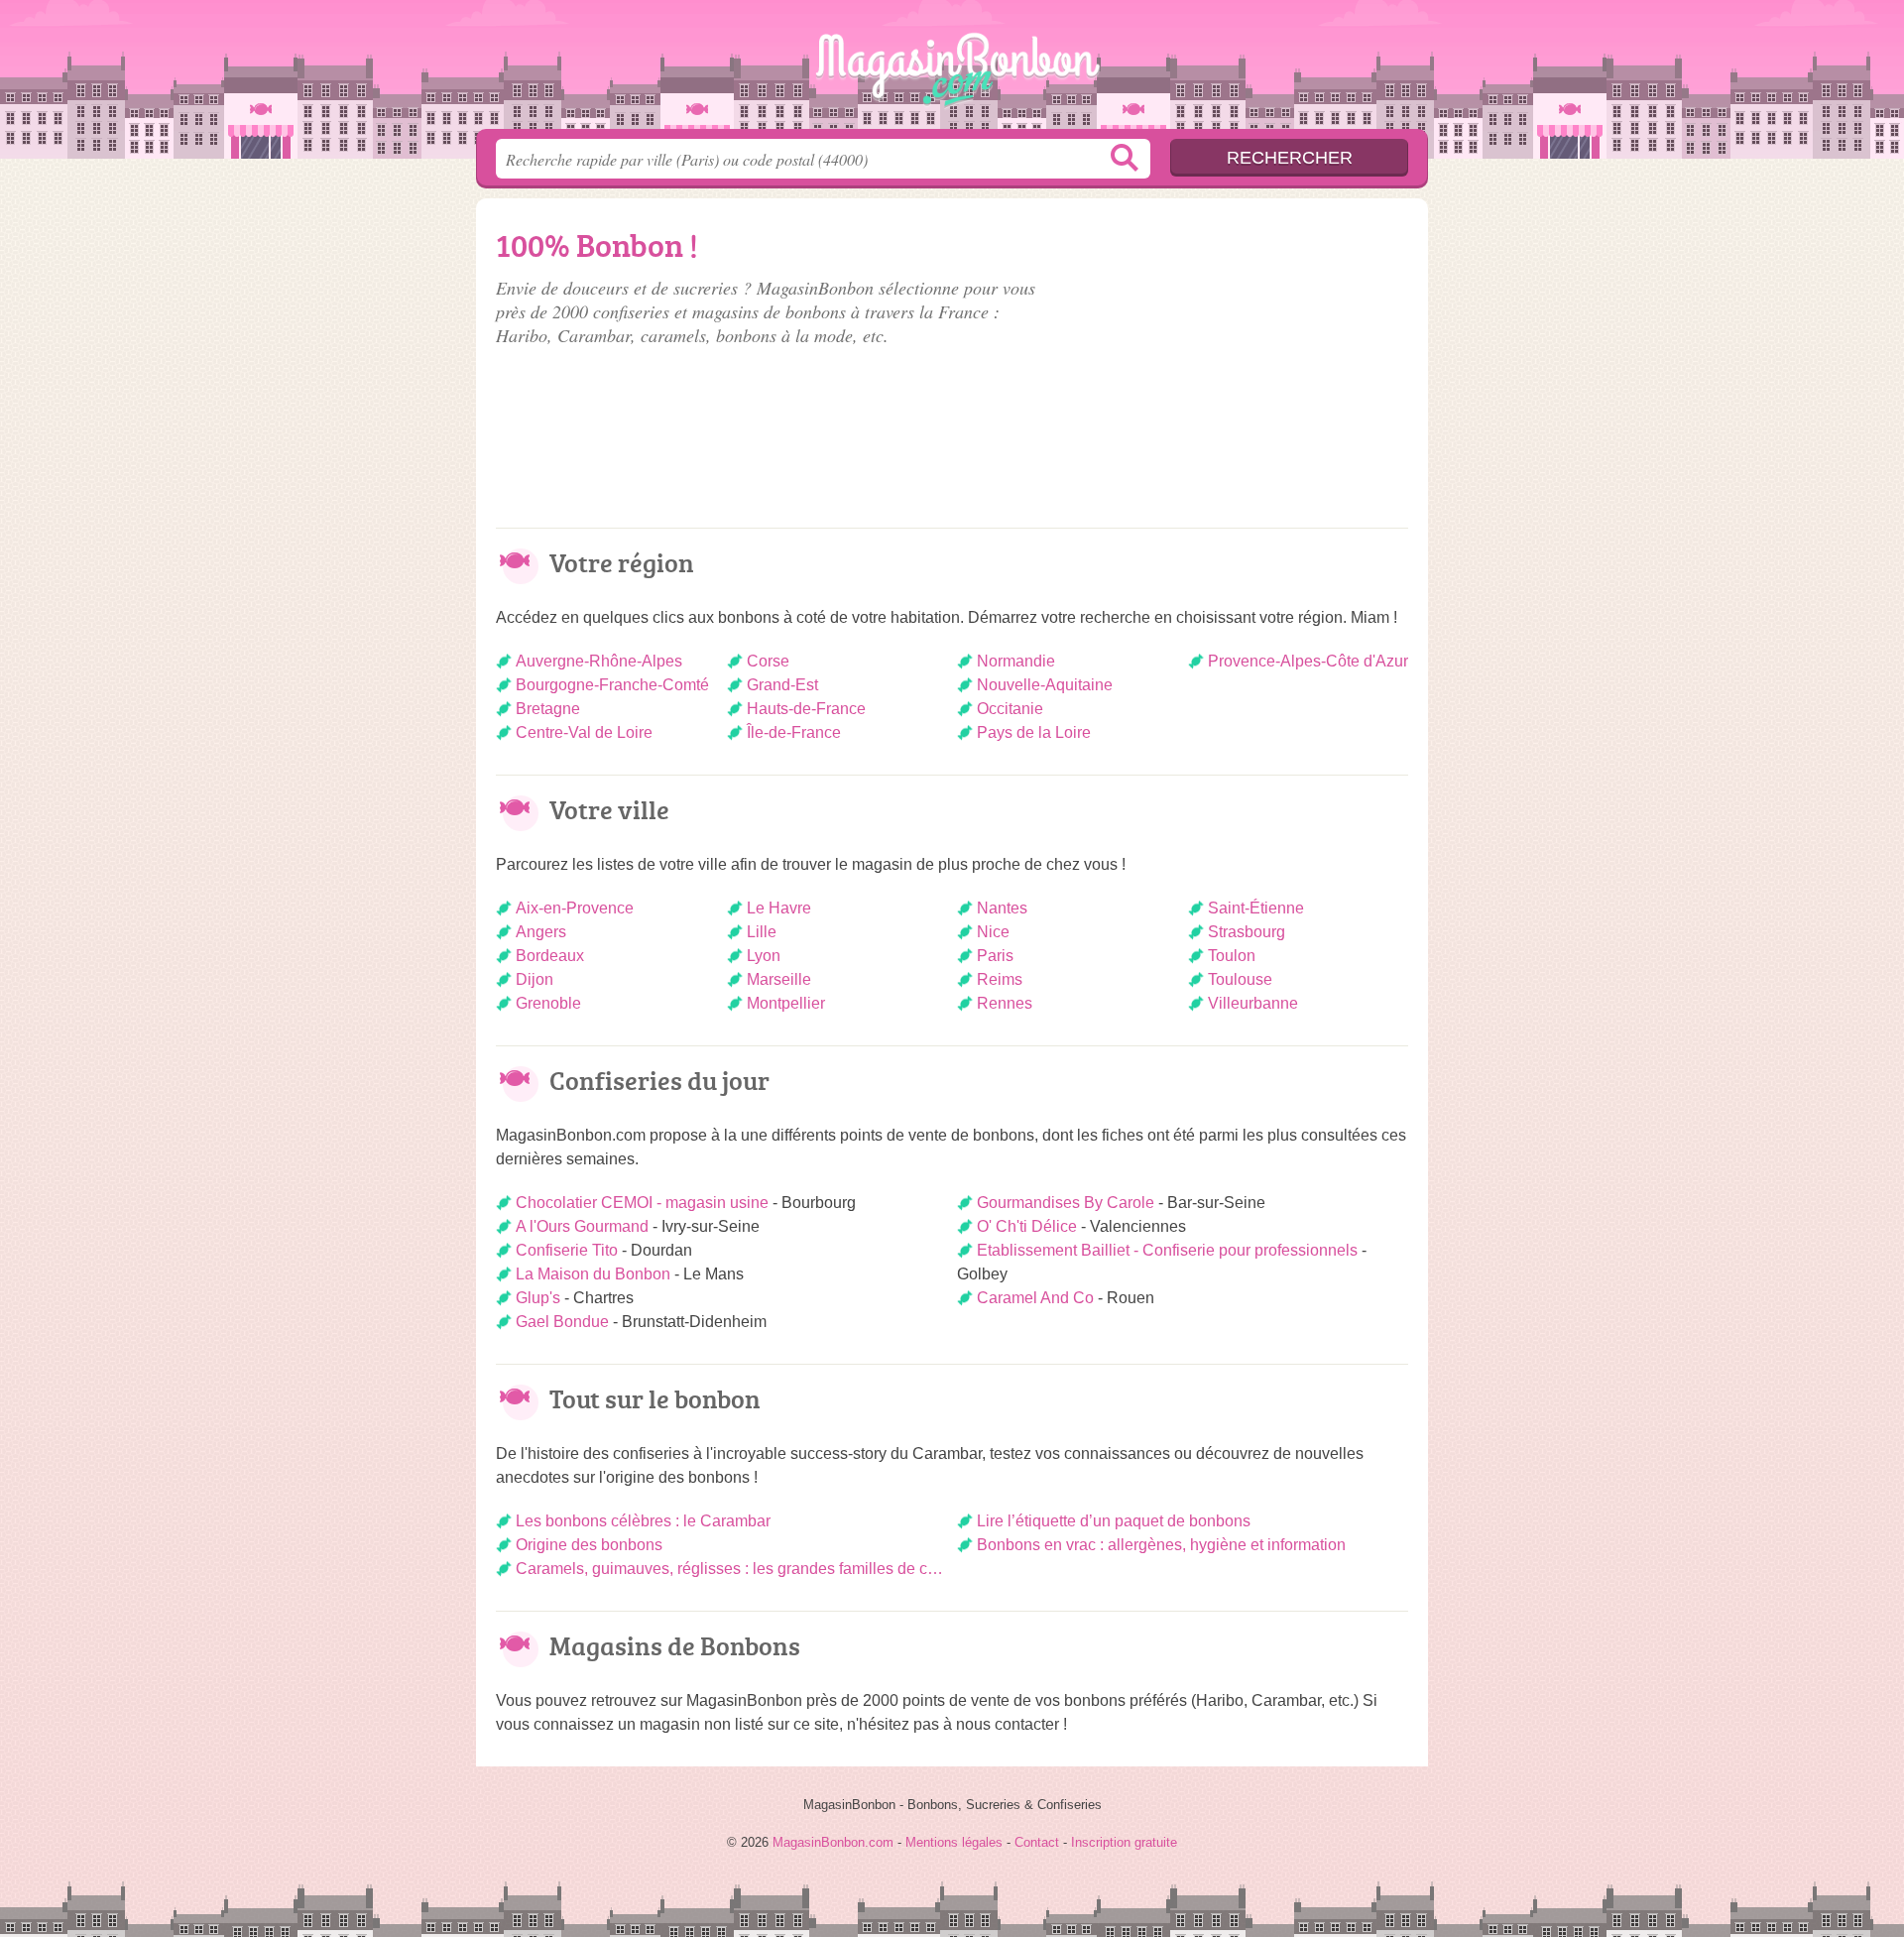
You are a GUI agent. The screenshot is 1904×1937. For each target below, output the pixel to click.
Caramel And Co (1035, 1298)
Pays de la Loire (1034, 732)
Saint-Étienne (1256, 908)
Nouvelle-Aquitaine (1045, 685)
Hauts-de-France (806, 709)
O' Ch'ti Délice (1027, 1226)
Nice (993, 932)
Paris (995, 956)
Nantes (1002, 908)
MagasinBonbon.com (952, 70)
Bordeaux (550, 956)
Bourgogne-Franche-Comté (612, 685)
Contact (1037, 1842)
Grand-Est (782, 685)
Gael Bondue (562, 1322)
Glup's (538, 1298)
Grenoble (548, 1003)
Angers (541, 932)
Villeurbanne (1253, 1003)
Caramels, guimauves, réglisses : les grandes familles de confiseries (731, 1569)
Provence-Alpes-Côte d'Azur (1308, 661)
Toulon (1232, 956)
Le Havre (779, 908)
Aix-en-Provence (575, 908)
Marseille (779, 979)
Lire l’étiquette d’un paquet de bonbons (1114, 1521)
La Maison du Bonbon (593, 1274)
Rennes (1005, 1003)
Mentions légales (954, 1842)
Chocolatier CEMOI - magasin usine (642, 1203)
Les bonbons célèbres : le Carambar (643, 1521)
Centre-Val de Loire (584, 732)
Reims (1000, 979)
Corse (768, 661)
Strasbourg (1247, 932)
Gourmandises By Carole (1066, 1203)
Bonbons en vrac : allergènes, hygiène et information (1161, 1545)
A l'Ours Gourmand (582, 1226)
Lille (762, 932)
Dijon (535, 979)
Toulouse (1240, 979)
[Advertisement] (1242, 359)
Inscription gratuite (1124, 1842)
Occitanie (1010, 709)
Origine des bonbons (589, 1545)
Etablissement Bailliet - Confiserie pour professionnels (1167, 1250)
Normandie (1016, 661)
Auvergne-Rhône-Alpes (599, 661)
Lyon (764, 956)
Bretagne (548, 709)
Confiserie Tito (567, 1250)
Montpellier (786, 1003)
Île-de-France (794, 732)
